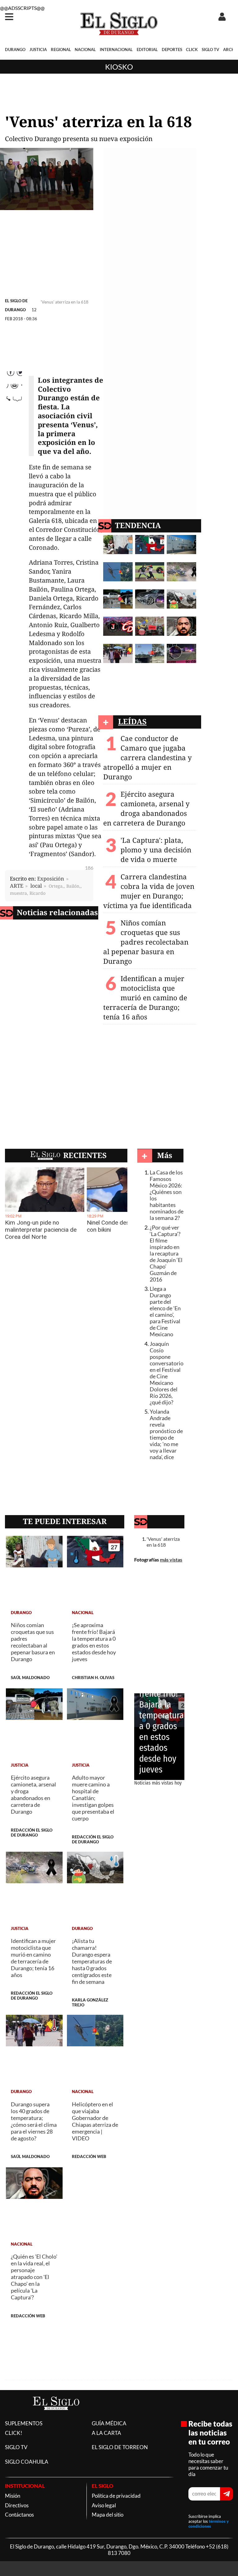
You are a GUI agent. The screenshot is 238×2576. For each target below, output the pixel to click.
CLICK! (14, 2433)
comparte (14, 414)
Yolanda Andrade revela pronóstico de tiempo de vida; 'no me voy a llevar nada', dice (166, 1434)
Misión (13, 2496)
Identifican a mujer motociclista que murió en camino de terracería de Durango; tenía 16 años (145, 998)
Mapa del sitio (108, 2515)
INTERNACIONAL (116, 50)
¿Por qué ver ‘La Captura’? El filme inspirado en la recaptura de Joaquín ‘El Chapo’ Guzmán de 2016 (166, 1254)
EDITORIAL (147, 50)
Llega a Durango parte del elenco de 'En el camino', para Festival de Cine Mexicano (165, 1312)
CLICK (192, 50)
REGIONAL (61, 50)
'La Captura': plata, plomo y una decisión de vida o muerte (156, 850)
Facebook (14, 375)
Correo (14, 401)
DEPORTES (172, 50)
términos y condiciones (209, 2524)
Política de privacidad (116, 2496)
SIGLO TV (210, 50)
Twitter (14, 388)
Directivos (17, 2505)
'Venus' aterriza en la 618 (163, 1542)
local (36, 886)
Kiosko (119, 67)
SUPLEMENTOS (24, 2423)
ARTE (17, 886)
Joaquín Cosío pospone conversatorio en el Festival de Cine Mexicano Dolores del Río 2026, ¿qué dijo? (167, 1373)
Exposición (51, 879)
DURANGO (15, 50)
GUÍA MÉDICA (109, 2423)
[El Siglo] (56, 2417)
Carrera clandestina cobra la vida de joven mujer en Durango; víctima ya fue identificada (149, 891)
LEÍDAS (132, 721)
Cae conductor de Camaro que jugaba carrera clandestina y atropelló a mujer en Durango (148, 758)
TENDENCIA (138, 525)
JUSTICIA (38, 50)
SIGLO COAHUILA (27, 2462)
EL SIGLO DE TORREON (120, 2447)
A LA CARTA (106, 2433)
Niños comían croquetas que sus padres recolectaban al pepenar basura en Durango (146, 942)
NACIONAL (85, 50)
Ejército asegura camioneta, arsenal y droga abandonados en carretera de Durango (146, 808)
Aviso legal (104, 2505)
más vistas (171, 1559)
